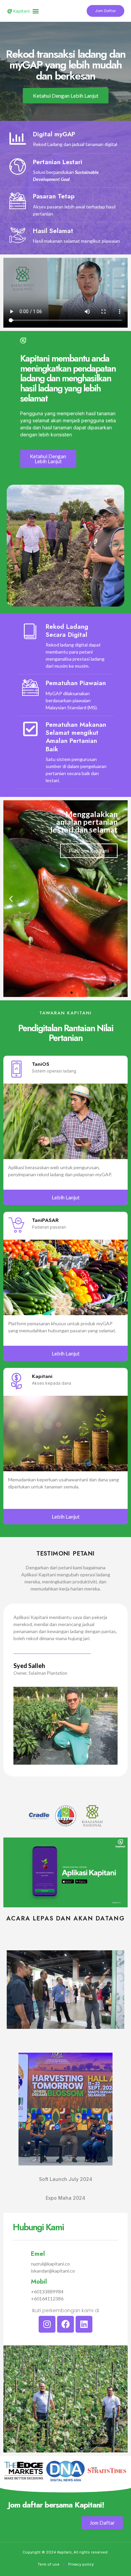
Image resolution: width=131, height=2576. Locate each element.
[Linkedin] (84, 2324)
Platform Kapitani (42, 876)
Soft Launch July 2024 (66, 2179)
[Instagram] (47, 2324)
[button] (36, 11)
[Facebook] (65, 2324)
